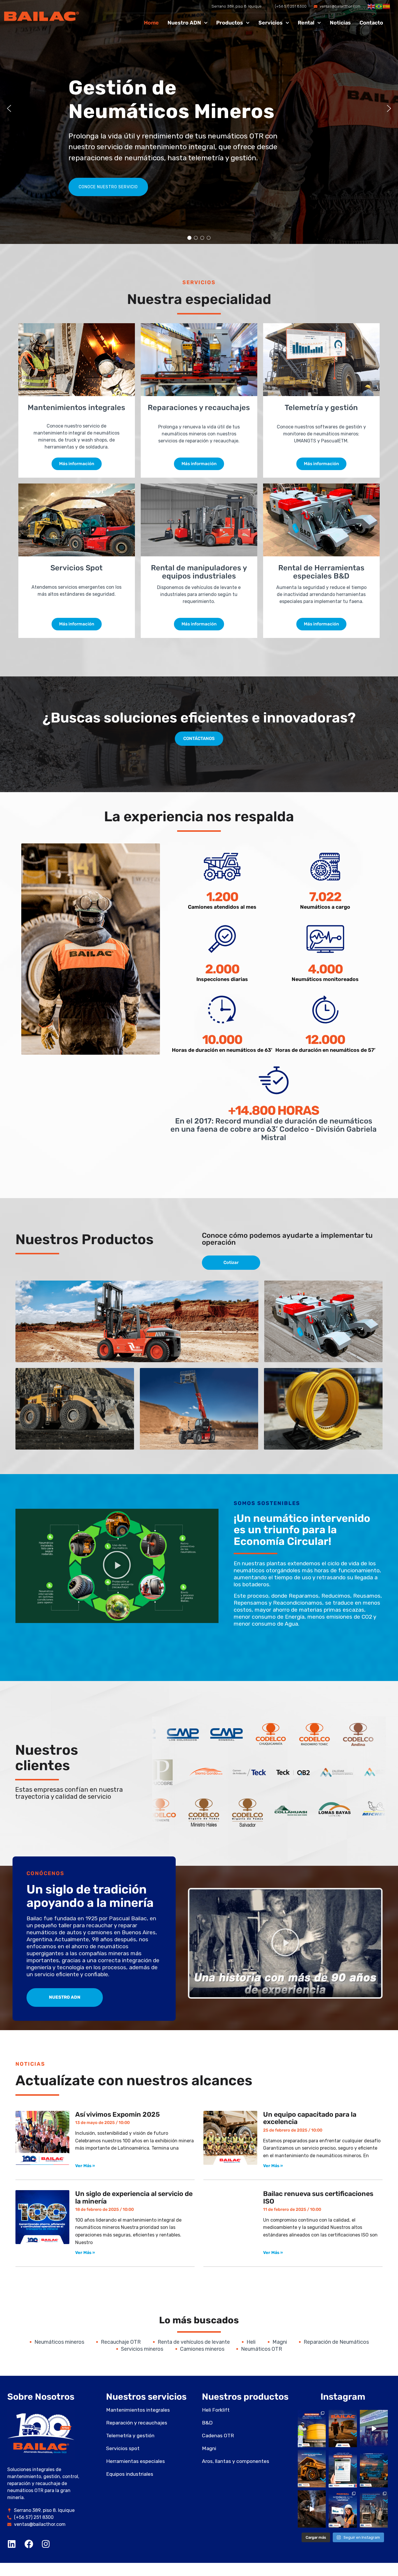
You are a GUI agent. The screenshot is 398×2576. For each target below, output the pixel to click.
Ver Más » (85, 2166)
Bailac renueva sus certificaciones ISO (318, 2197)
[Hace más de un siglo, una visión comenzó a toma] (374, 2509)
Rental (306, 23)
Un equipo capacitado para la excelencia (310, 2118)
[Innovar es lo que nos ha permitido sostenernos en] (374, 2469)
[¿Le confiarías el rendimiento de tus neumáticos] (312, 2429)
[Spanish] (387, 6)
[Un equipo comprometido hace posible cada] (343, 2429)
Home (151, 23)
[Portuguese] (379, 6)
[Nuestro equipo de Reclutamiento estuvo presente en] (374, 2429)
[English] (371, 6)
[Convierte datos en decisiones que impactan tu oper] (343, 2509)
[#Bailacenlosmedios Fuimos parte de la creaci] (343, 2469)
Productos (230, 23)
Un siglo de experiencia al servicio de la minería (134, 2197)
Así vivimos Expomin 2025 (118, 2114)
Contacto (371, 23)
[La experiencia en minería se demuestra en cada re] (312, 2509)
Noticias (340, 23)
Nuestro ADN (184, 23)
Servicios (271, 23)
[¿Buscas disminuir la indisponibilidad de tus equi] (312, 2469)
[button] (9, 108)
